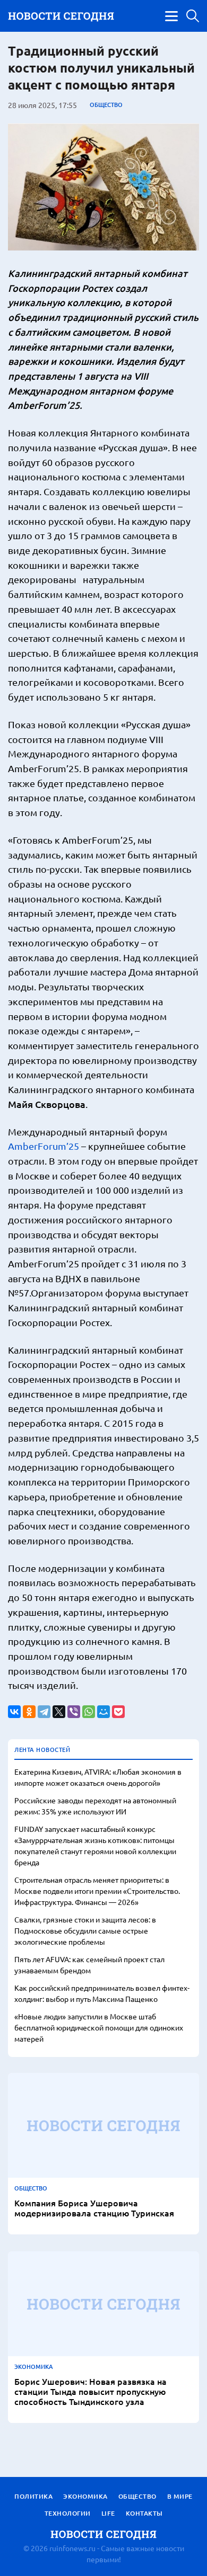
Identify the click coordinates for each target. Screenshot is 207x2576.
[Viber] (74, 1712)
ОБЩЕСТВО (106, 105)
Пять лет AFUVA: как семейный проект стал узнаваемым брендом (89, 1965)
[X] (59, 1712)
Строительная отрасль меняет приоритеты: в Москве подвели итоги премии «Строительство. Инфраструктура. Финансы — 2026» (97, 1891)
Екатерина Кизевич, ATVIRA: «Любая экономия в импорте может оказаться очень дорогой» (98, 1777)
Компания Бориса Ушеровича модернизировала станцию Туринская (94, 2208)
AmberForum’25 (44, 1146)
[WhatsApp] (89, 1712)
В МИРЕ (180, 2496)
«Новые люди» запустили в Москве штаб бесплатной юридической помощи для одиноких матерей (99, 2027)
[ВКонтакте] (14, 1712)
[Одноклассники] (29, 1712)
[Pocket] (118, 1712)
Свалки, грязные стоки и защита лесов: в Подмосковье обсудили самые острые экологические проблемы (85, 1930)
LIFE (108, 2513)
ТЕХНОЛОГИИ (68, 2513)
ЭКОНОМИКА (34, 2367)
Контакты (144, 2513)
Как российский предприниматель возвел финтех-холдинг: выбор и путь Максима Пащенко (102, 1993)
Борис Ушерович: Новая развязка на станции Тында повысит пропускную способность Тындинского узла (90, 2392)
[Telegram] (44, 1712)
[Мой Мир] (103, 1712)
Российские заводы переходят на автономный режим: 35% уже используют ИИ (95, 1806)
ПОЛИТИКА (33, 2496)
